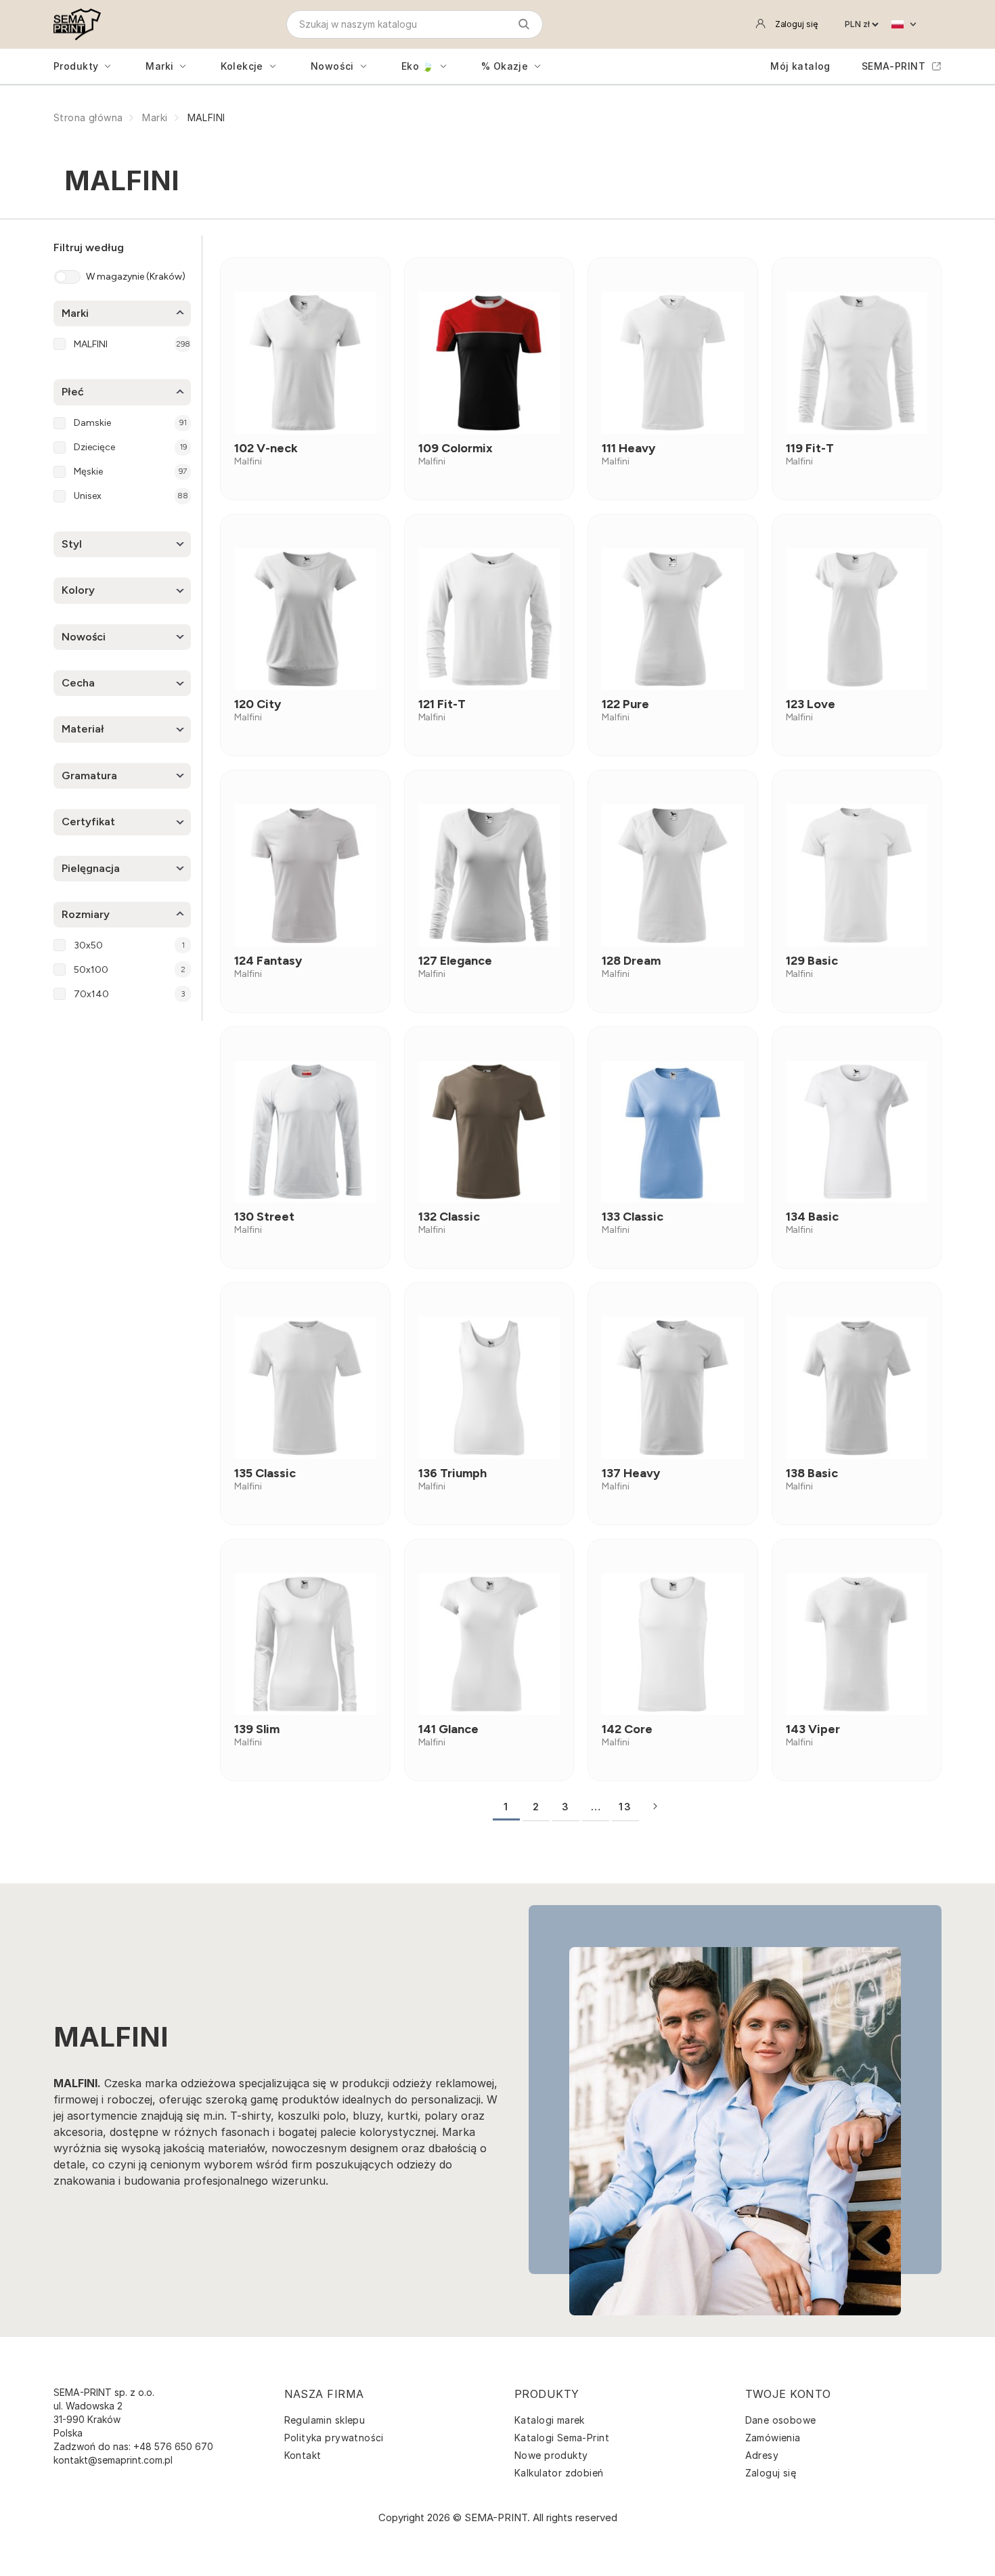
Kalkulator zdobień (559, 2473)
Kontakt (303, 2455)
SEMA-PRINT (893, 66)
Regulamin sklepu (325, 2420)
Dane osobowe (781, 2420)
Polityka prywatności (334, 2438)
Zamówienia (773, 2438)
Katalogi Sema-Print (562, 2438)
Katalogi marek (550, 2420)
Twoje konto (788, 2394)
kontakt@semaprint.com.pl (113, 2460)
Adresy (762, 2455)
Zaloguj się (771, 2473)
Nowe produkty (551, 2455)
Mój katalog (800, 66)
